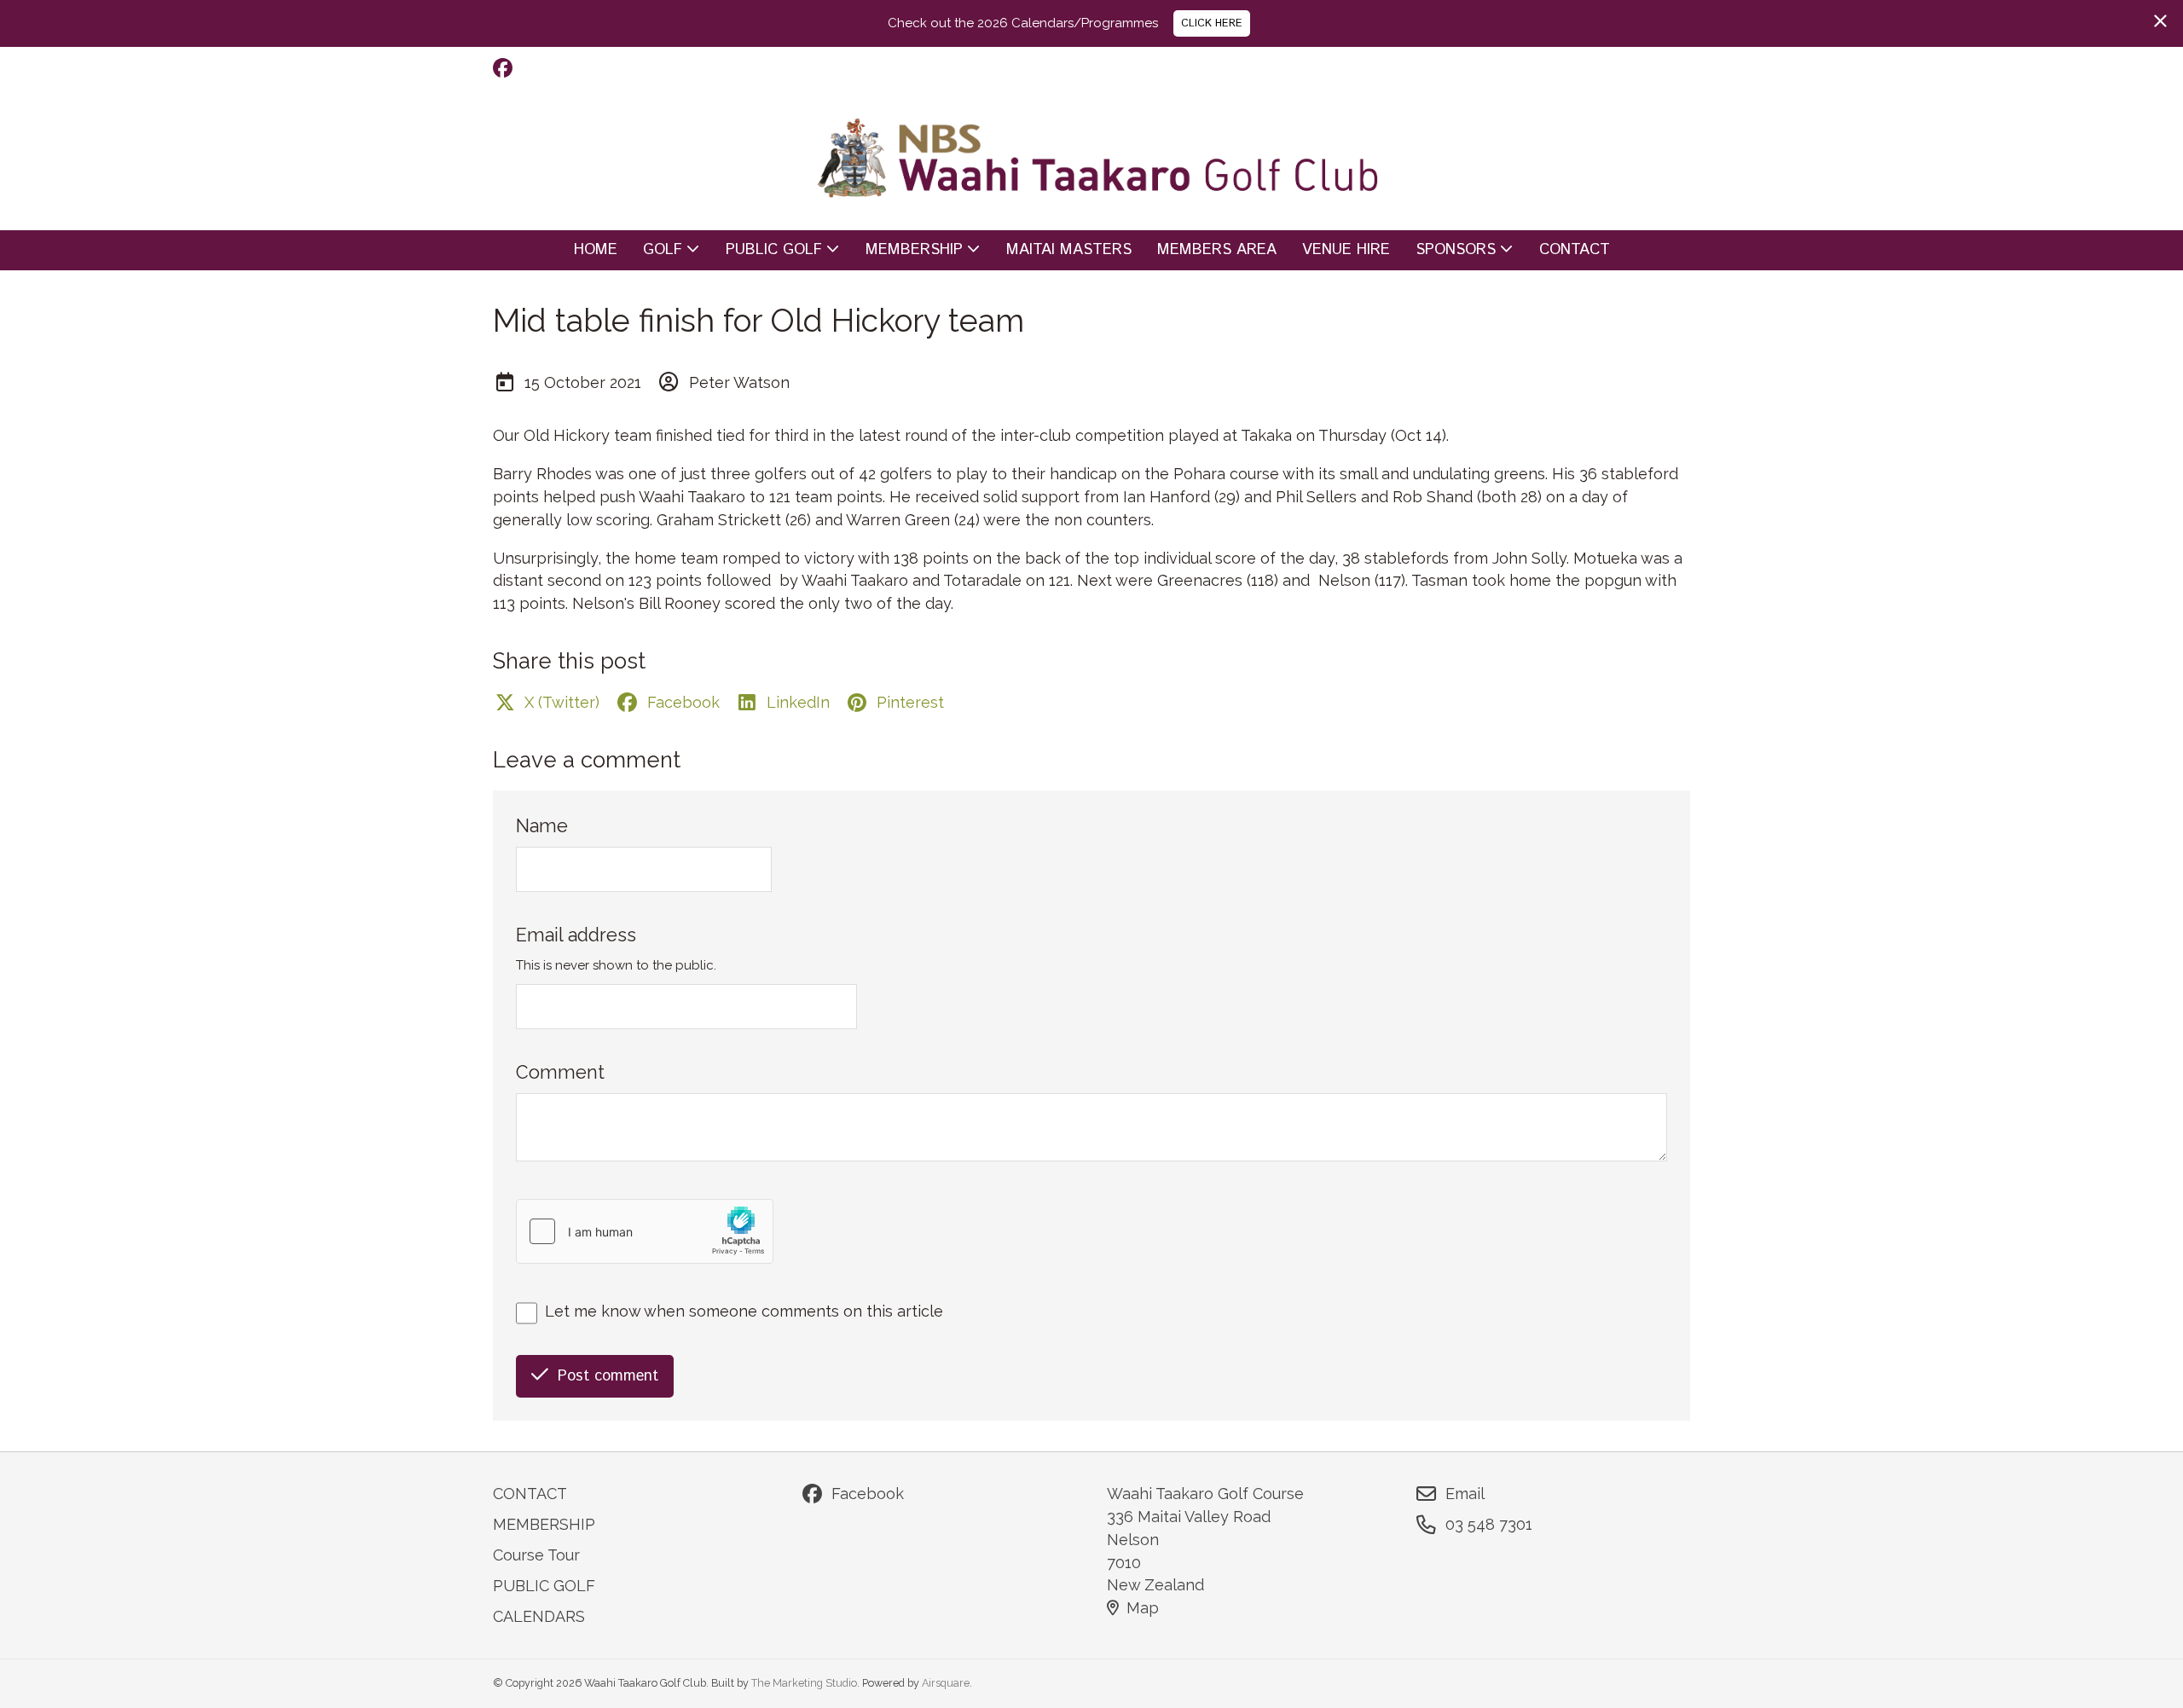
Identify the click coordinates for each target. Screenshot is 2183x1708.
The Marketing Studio (804, 1683)
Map (1143, 1608)
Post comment (608, 1376)
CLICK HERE (1212, 23)
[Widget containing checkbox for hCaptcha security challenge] (645, 1231)
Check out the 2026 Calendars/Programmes (1023, 23)
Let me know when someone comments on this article (744, 1311)
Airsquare (946, 1683)
